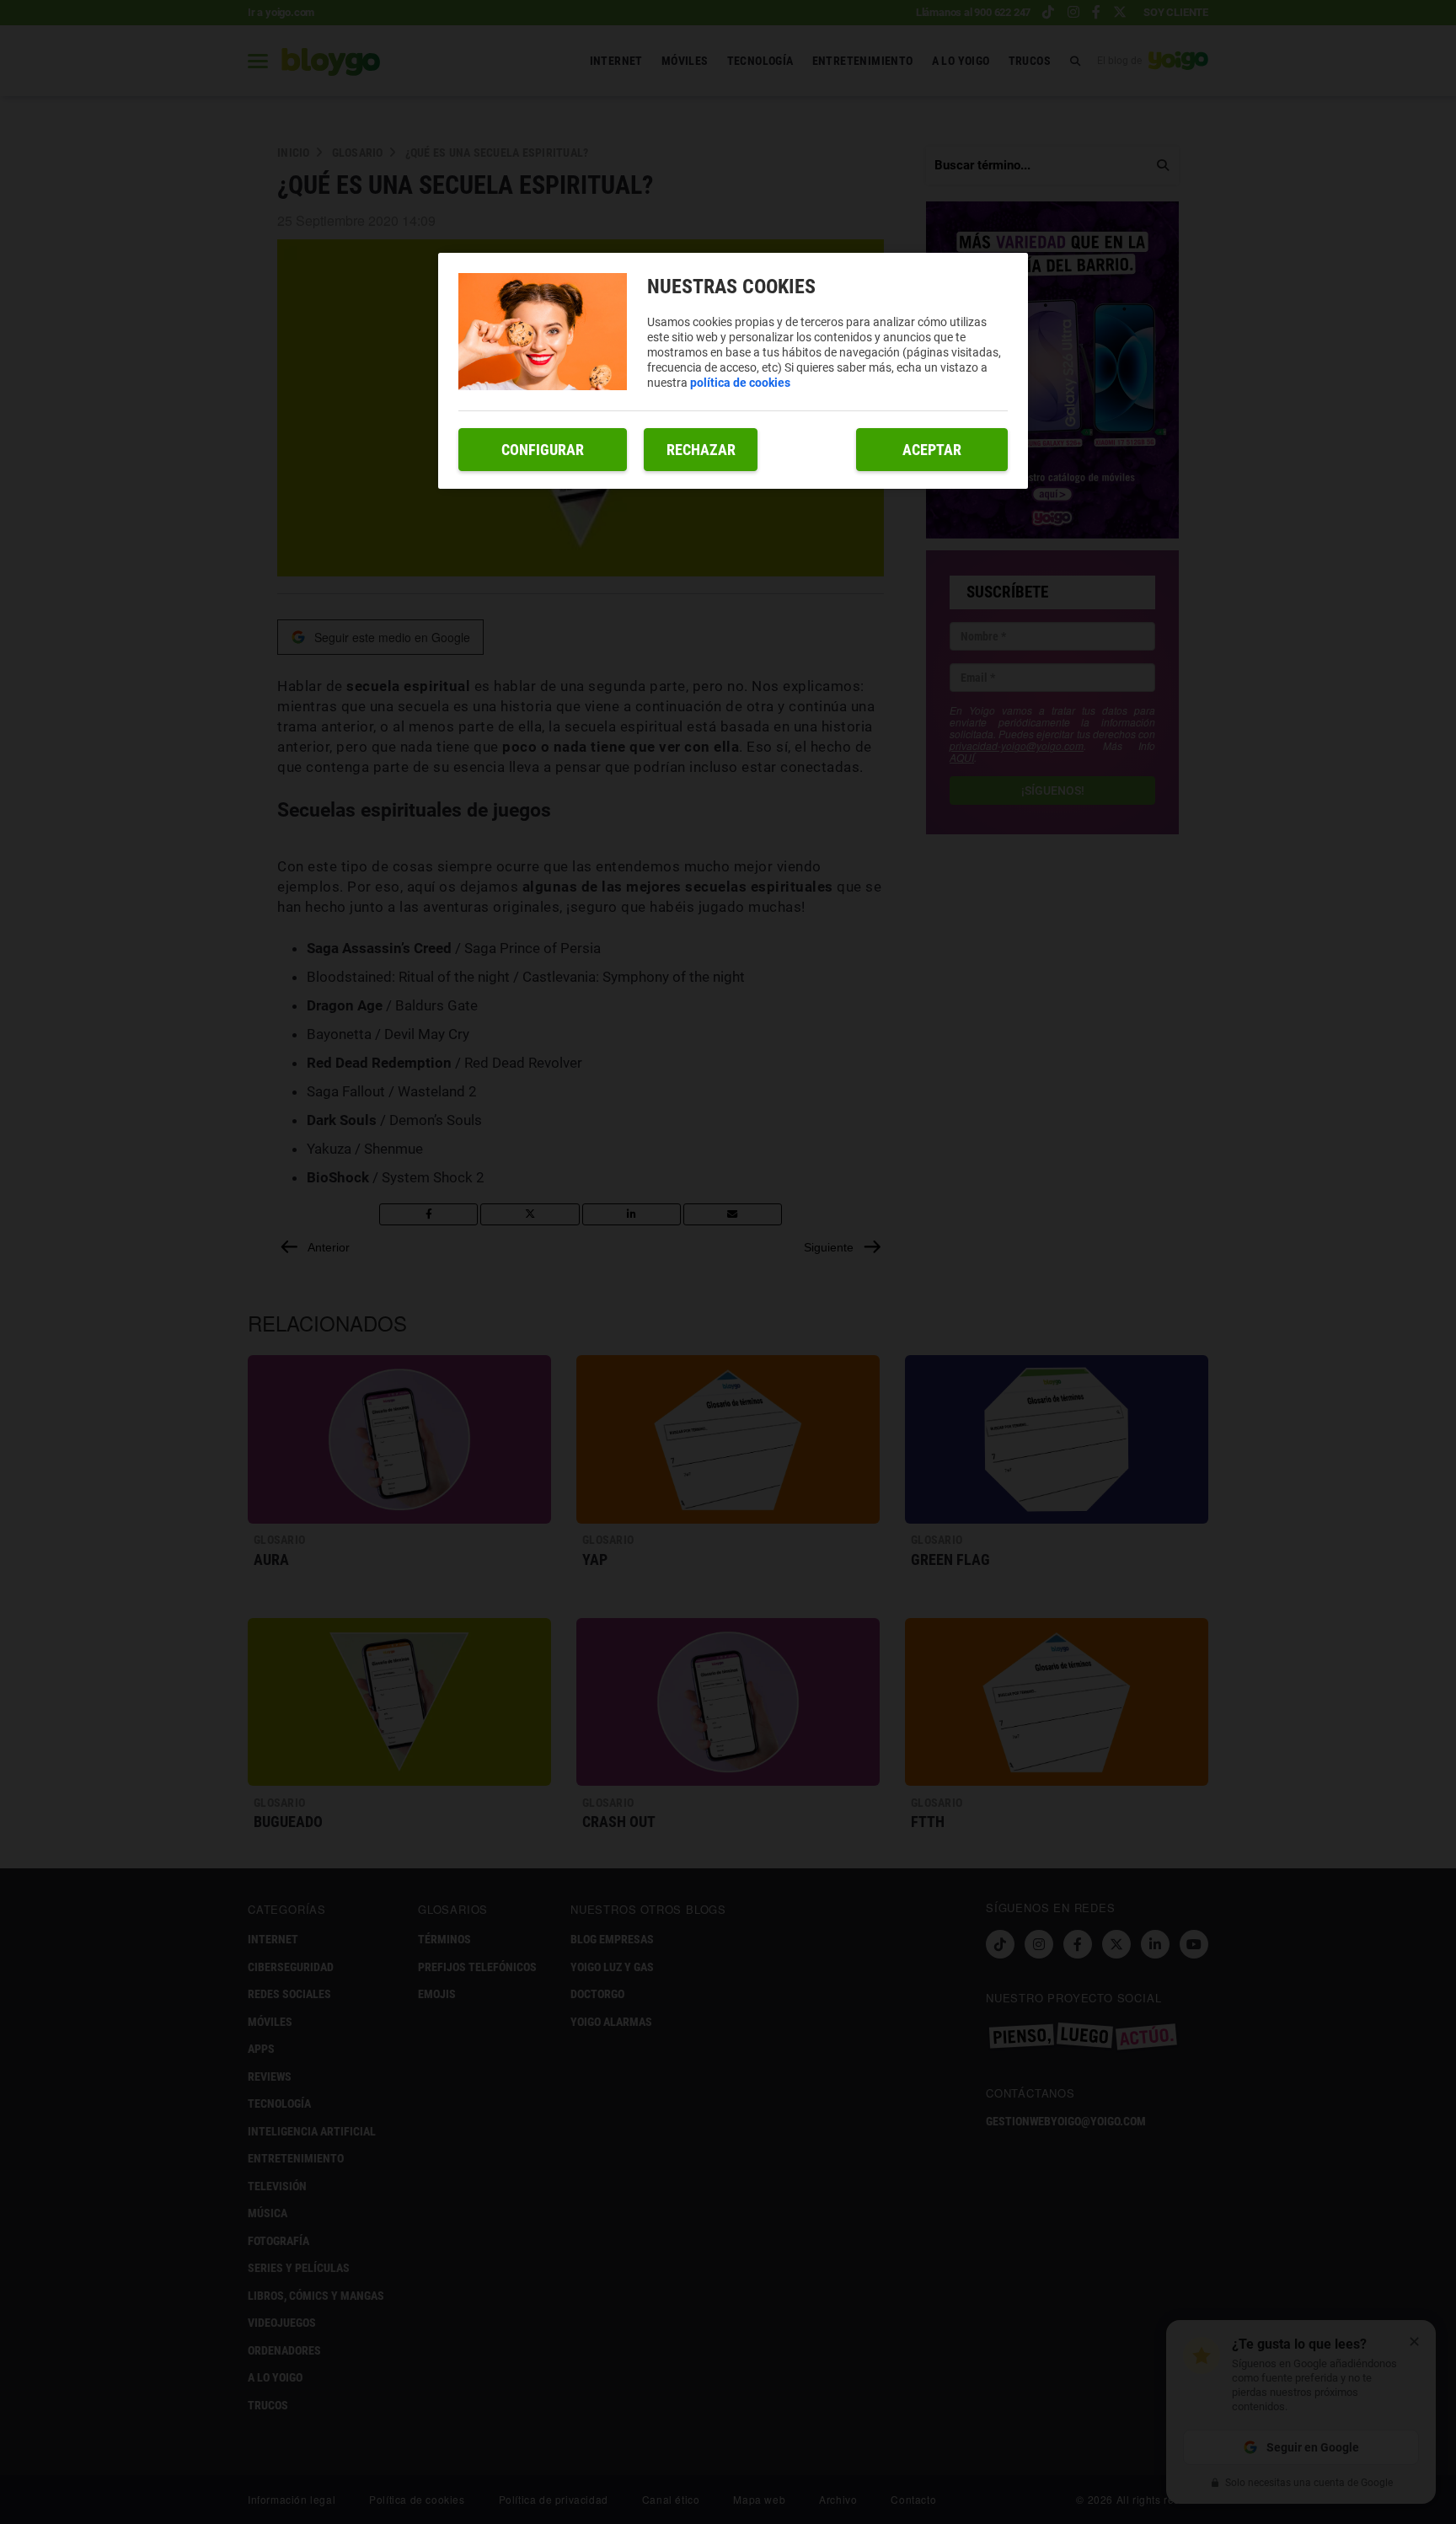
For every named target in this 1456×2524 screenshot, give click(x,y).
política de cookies (740, 383)
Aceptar (932, 450)
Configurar (543, 450)
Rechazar (701, 450)
